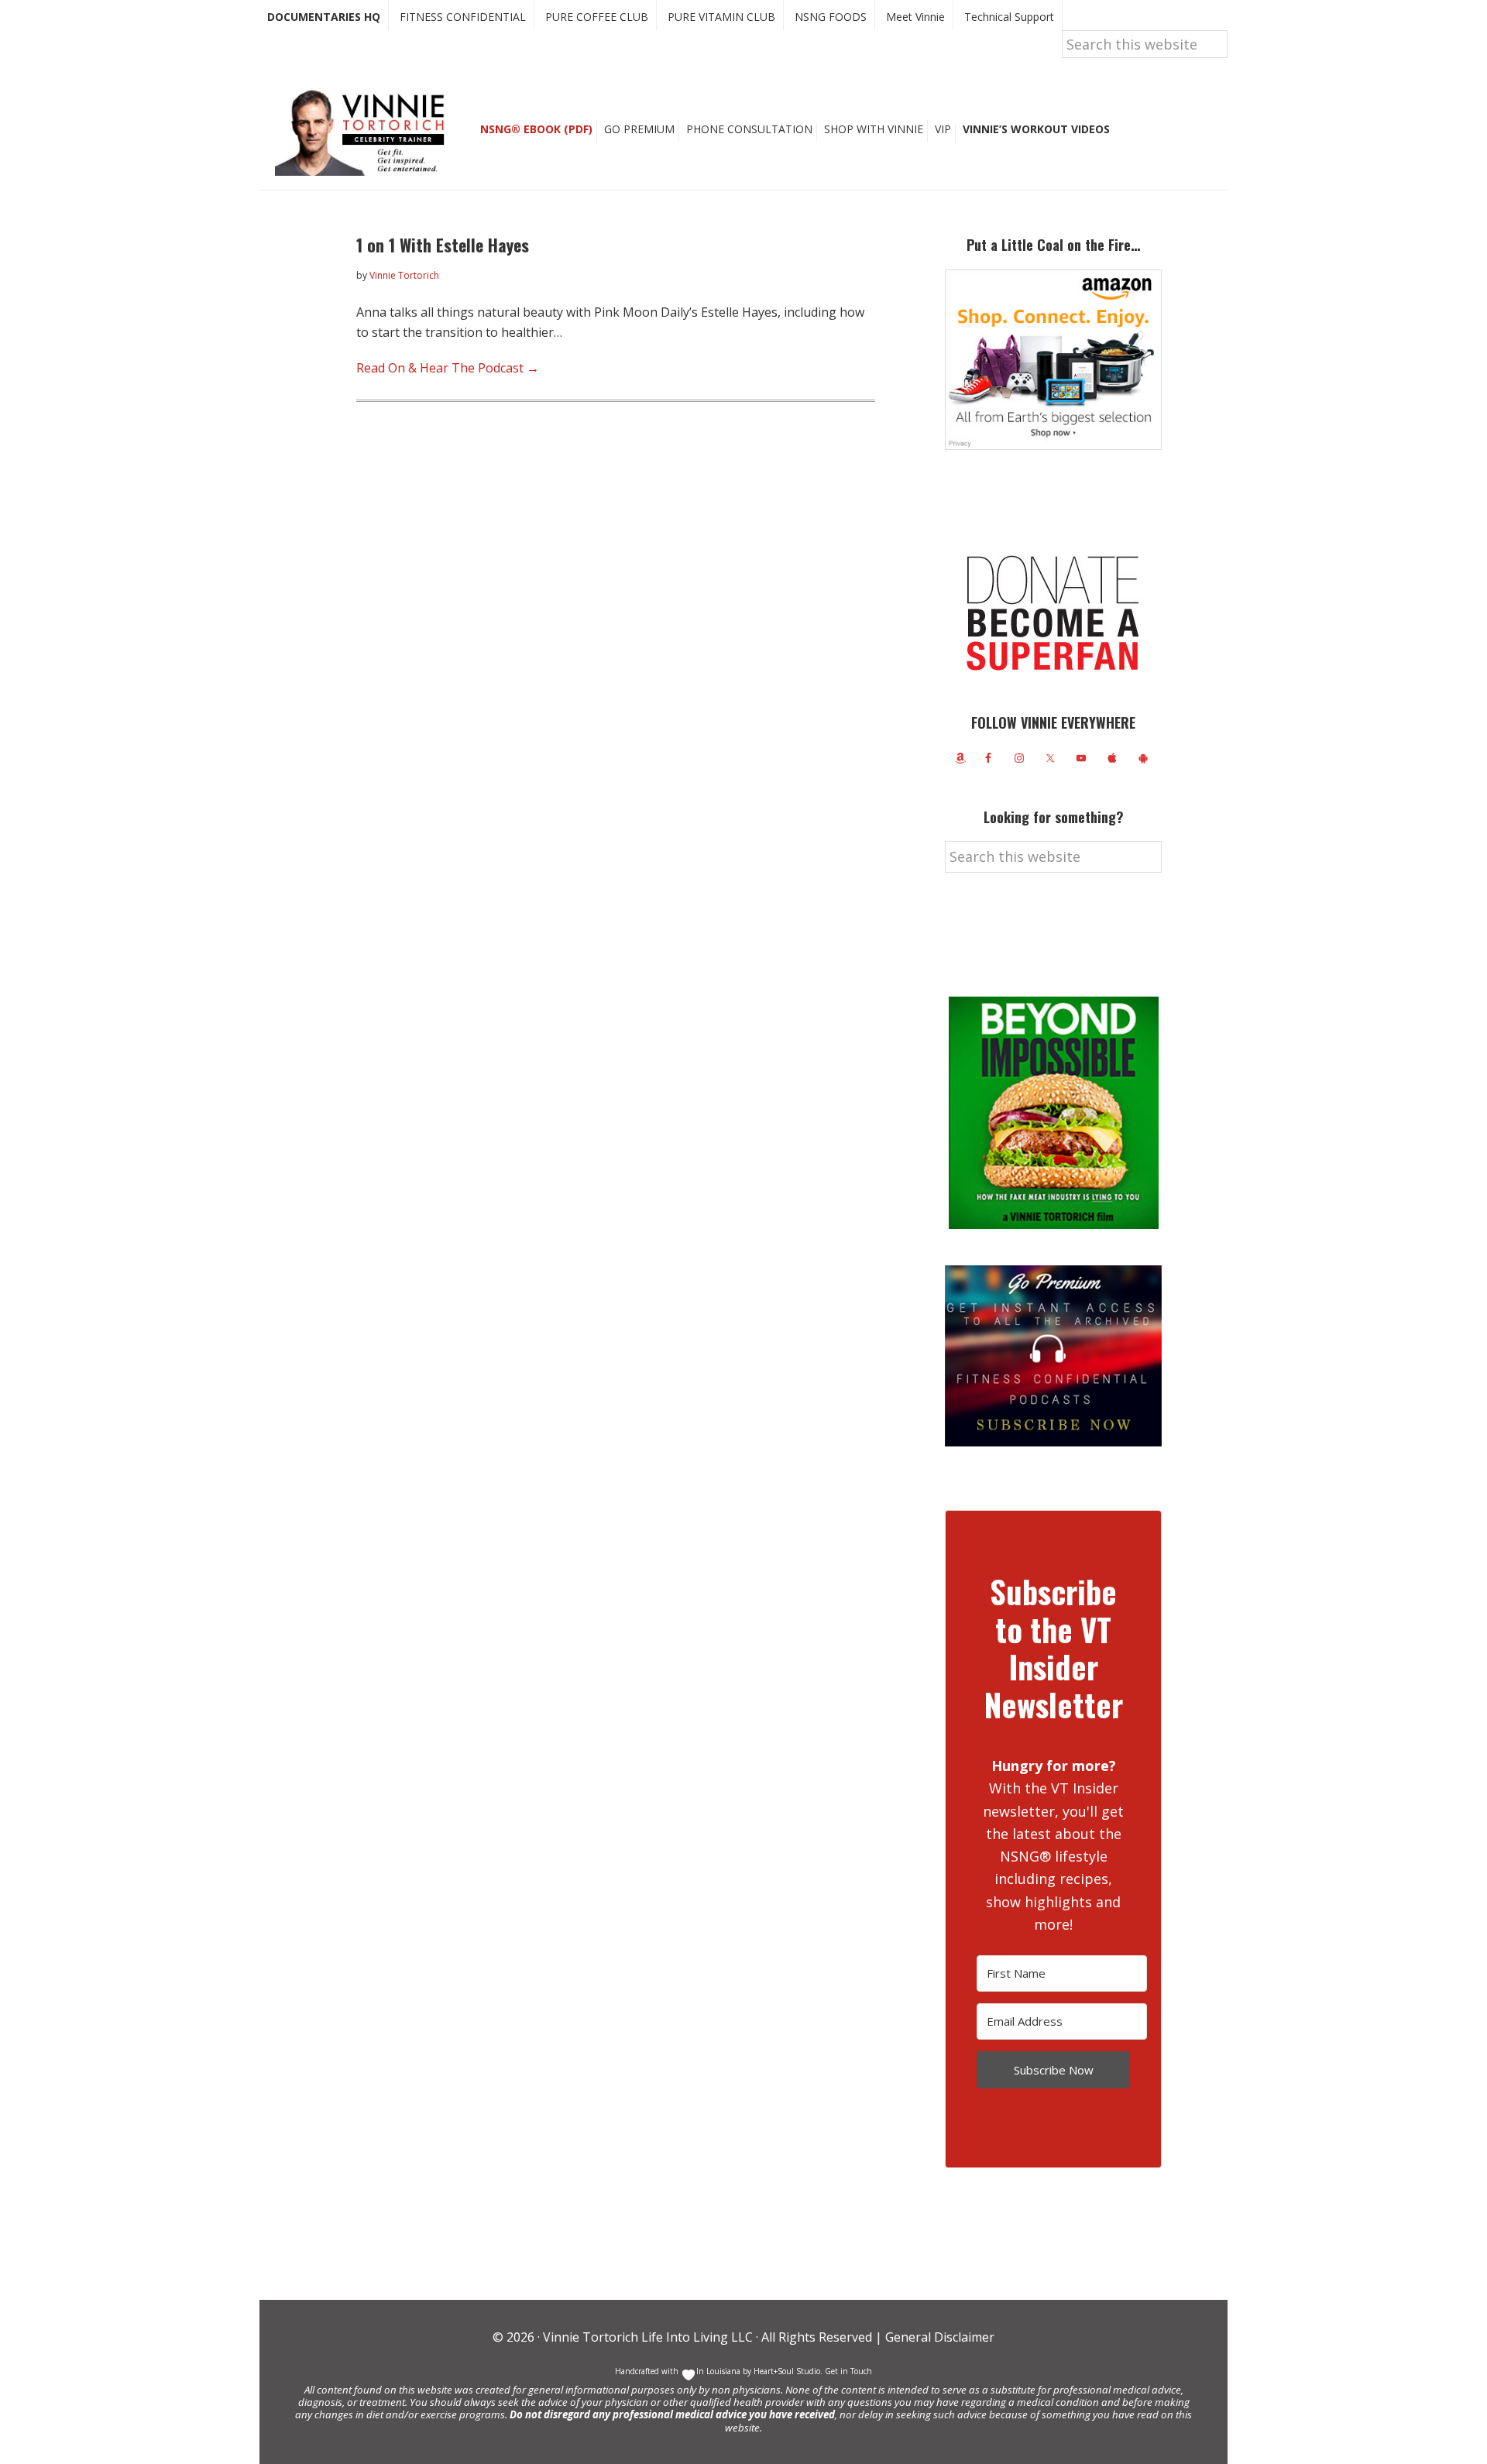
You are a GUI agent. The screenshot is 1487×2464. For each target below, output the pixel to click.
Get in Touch (848, 2371)
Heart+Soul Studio (786, 2371)
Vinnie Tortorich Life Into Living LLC (648, 2337)
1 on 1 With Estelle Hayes (443, 245)
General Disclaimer (938, 2337)
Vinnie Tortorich (366, 132)
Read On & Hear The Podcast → (448, 368)
